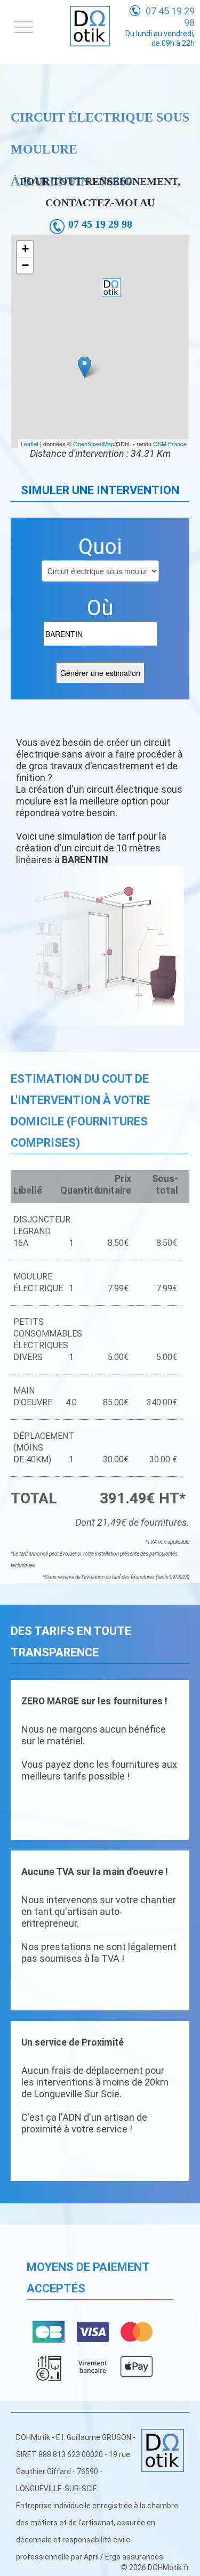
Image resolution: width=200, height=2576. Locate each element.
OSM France (170, 444)
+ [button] (25, 249)
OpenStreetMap (94, 444)
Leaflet (30, 444)
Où (100, 608)
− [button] (25, 265)
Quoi (100, 547)
